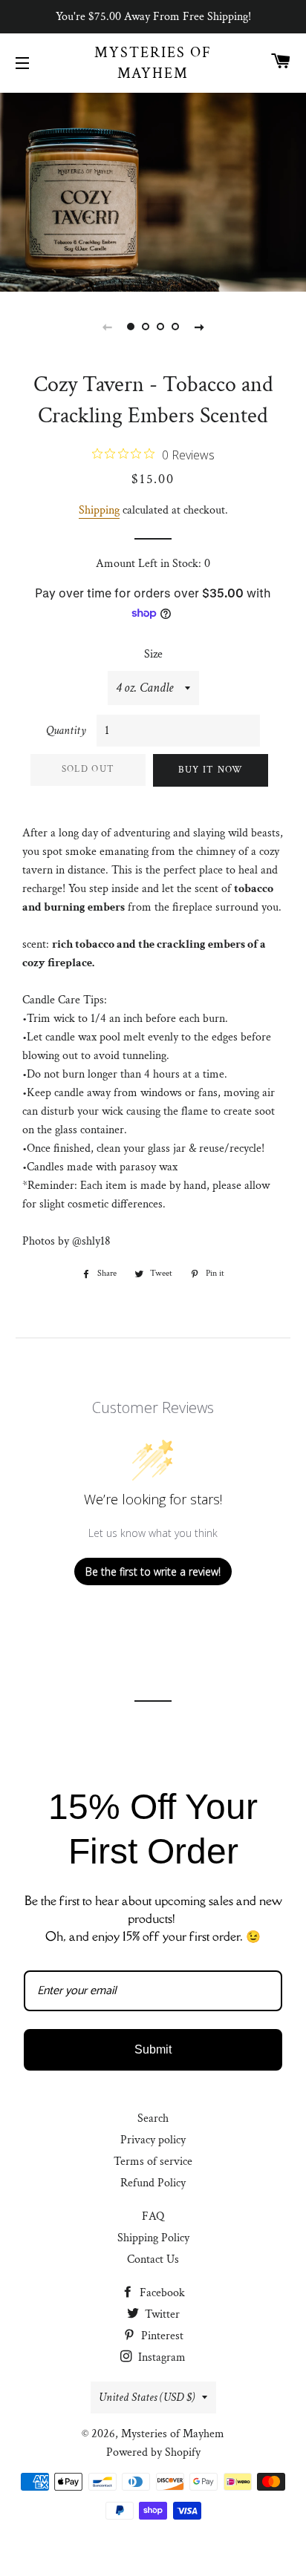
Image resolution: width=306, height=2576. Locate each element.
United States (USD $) (147, 2398)
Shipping (99, 510)
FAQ (153, 2216)
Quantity (66, 731)
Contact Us (153, 2259)
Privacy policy (153, 2140)
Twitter (161, 2314)
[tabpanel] (153, 190)
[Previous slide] (107, 327)
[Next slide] (199, 327)
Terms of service (153, 2162)
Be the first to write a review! (153, 1572)
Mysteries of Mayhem (153, 63)
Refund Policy (153, 2183)
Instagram (160, 2357)
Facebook (161, 2293)
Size (153, 654)
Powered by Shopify (153, 2452)
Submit (153, 2049)
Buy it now (211, 770)
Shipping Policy (153, 2238)
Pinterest (161, 2336)
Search (153, 2118)
